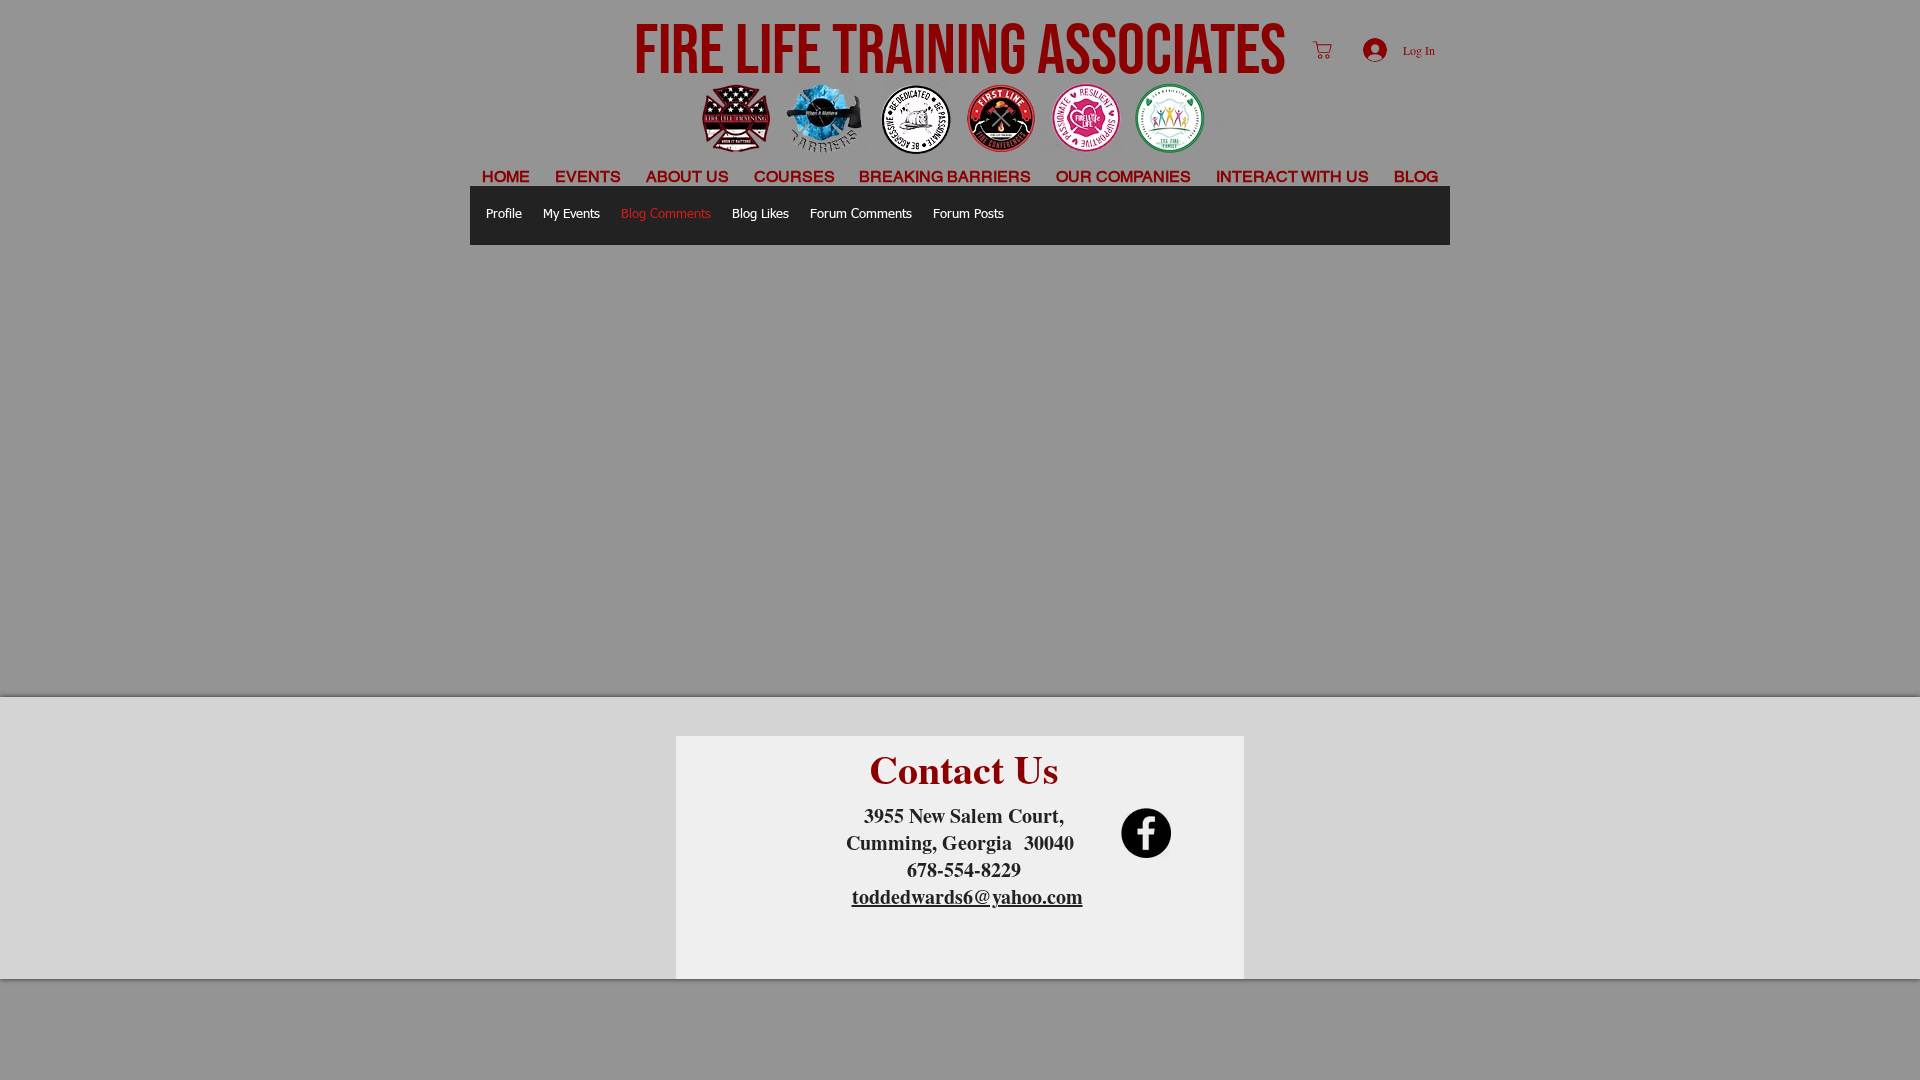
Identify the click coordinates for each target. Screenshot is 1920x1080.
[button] (688, 176)
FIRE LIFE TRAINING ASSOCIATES (960, 52)
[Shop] (1322, 50)
